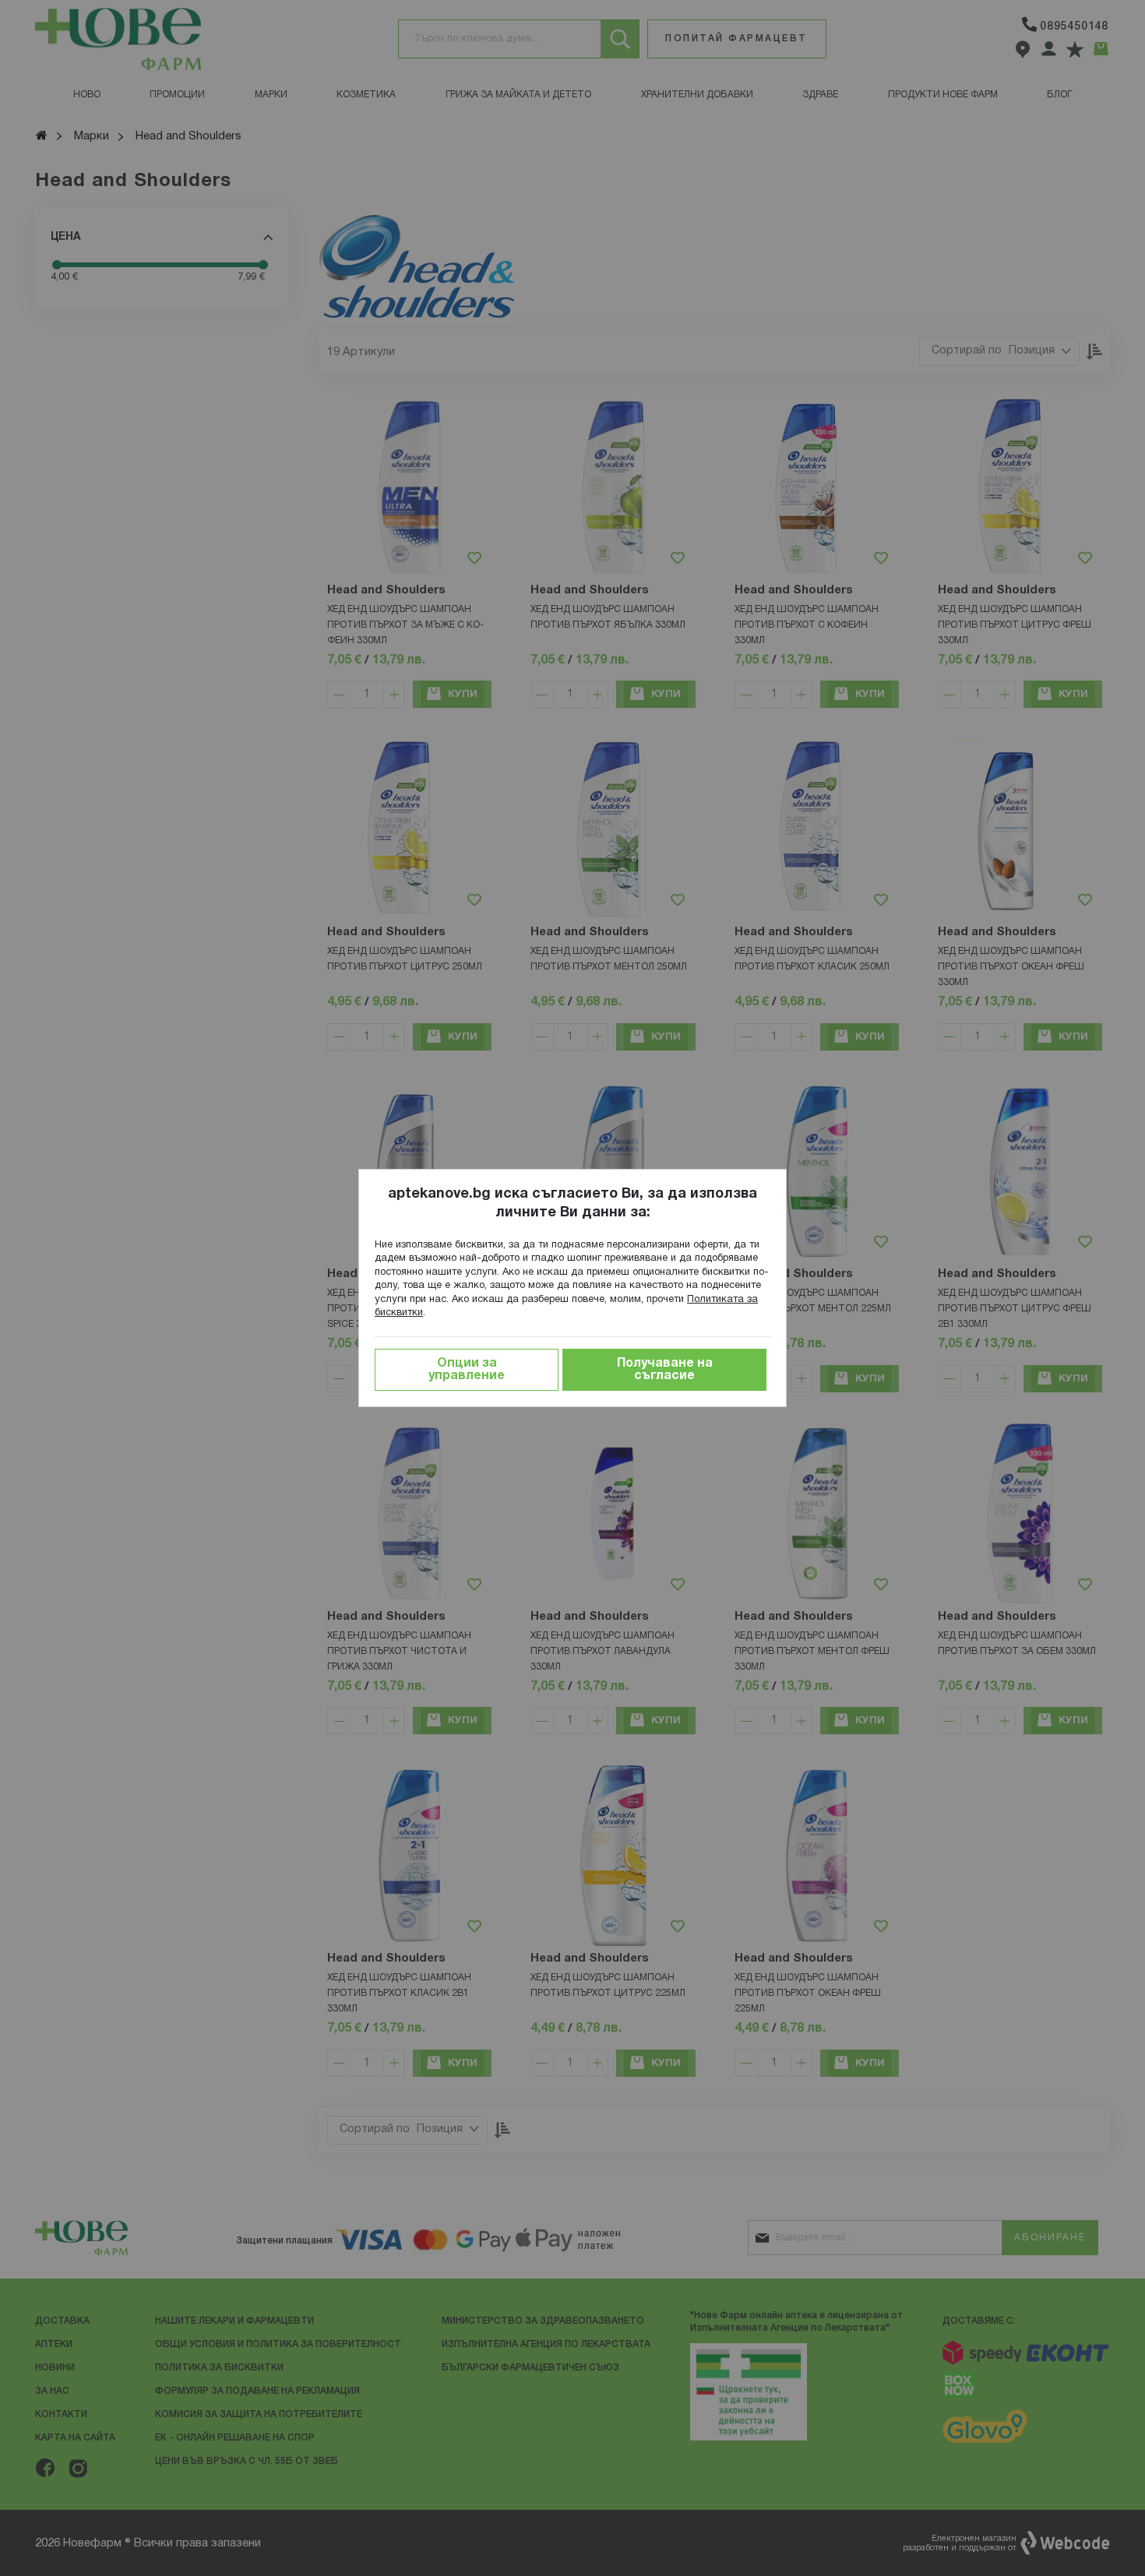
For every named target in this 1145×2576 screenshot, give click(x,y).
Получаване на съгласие (665, 1370)
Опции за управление (467, 1370)
